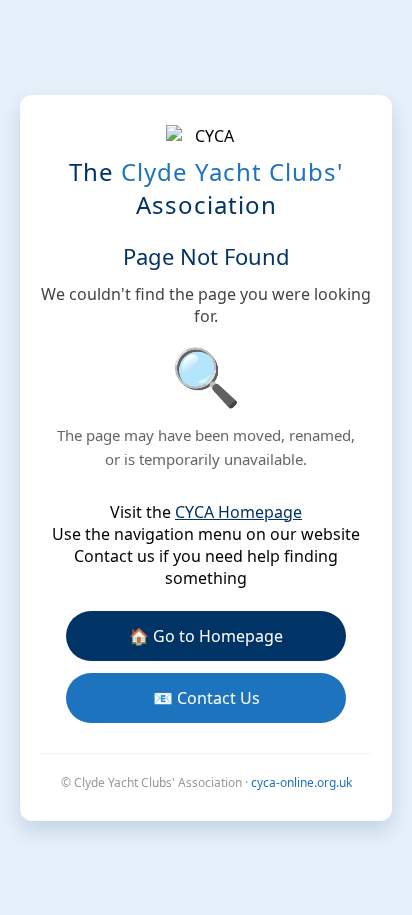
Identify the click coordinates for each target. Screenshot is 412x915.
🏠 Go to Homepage (206, 636)
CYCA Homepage (238, 512)
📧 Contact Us (206, 698)
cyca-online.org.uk (301, 782)
